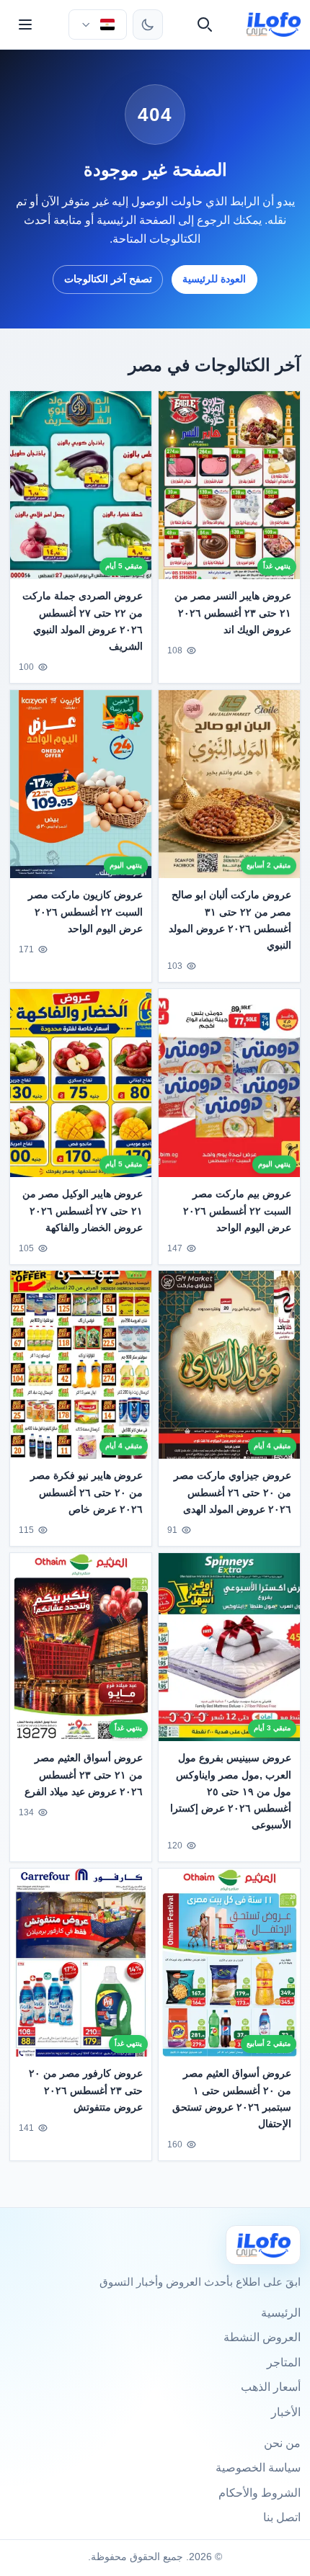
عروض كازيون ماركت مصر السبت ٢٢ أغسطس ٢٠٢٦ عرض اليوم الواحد (85, 911)
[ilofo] (274, 24)
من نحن (282, 2443)
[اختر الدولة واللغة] (97, 24)
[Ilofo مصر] (263, 2245)
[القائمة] (25, 24)
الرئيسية (281, 2313)
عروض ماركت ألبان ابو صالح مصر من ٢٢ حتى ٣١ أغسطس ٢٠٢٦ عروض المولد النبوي (230, 920)
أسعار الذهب (271, 2387)
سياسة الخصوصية (258, 2468)
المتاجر (284, 2362)
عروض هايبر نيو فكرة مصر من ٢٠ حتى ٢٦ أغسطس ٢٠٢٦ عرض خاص (87, 1493)
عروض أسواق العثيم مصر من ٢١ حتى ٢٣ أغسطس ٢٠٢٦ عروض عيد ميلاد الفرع (84, 1775)
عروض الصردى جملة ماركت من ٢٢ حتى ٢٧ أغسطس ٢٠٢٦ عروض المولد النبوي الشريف (83, 621)
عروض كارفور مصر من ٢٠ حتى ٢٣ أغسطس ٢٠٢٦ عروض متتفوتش (86, 2090)
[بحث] (205, 24)
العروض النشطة (262, 2337)
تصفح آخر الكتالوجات (108, 279)
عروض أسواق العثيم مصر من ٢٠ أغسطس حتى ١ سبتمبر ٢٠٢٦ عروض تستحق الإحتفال (232, 2099)
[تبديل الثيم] (148, 24)
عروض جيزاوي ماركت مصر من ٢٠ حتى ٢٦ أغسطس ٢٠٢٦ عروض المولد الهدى (232, 1493)
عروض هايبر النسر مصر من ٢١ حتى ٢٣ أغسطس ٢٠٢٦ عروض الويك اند (233, 612)
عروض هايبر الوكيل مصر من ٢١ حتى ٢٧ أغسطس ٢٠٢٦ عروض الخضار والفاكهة (83, 1210)
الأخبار (286, 2412)
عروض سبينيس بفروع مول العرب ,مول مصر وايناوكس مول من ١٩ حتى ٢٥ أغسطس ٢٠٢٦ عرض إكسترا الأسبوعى (231, 1792)
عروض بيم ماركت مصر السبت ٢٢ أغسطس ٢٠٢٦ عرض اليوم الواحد (237, 1210)
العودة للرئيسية (214, 279)
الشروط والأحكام (260, 2493)
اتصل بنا (282, 2517)
